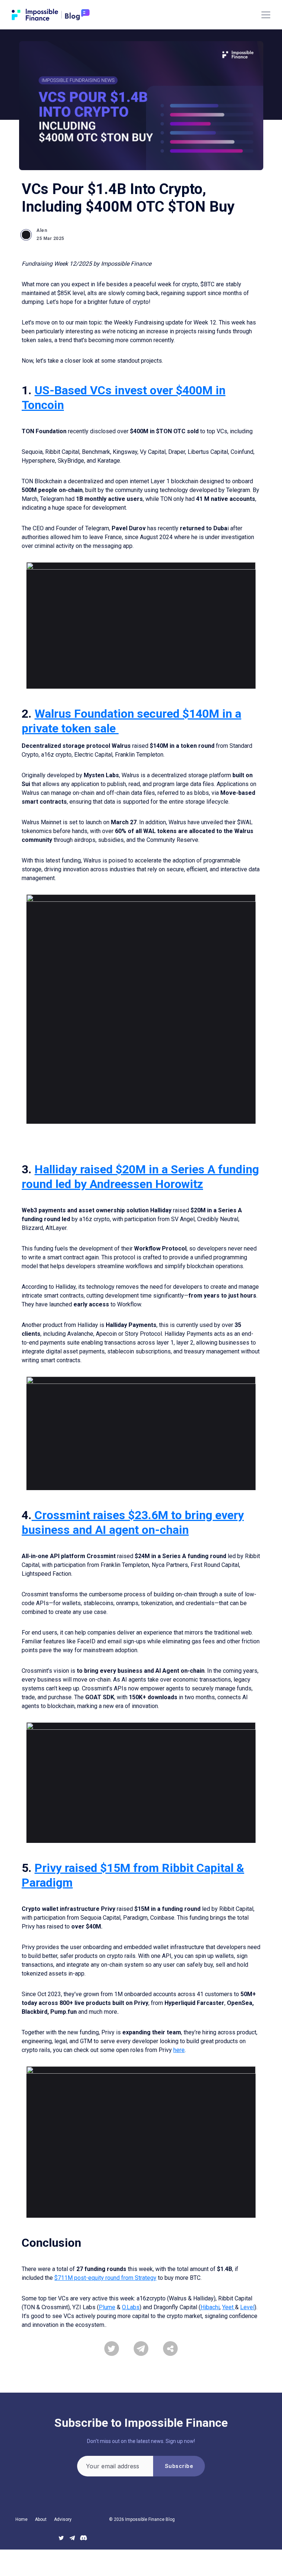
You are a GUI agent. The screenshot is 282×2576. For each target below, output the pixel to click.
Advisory (63, 2519)
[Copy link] (170, 2349)
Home (21, 2519)
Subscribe (179, 2466)
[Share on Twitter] (112, 2349)
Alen (42, 230)
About (41, 2519)
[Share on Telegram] (141, 2349)
